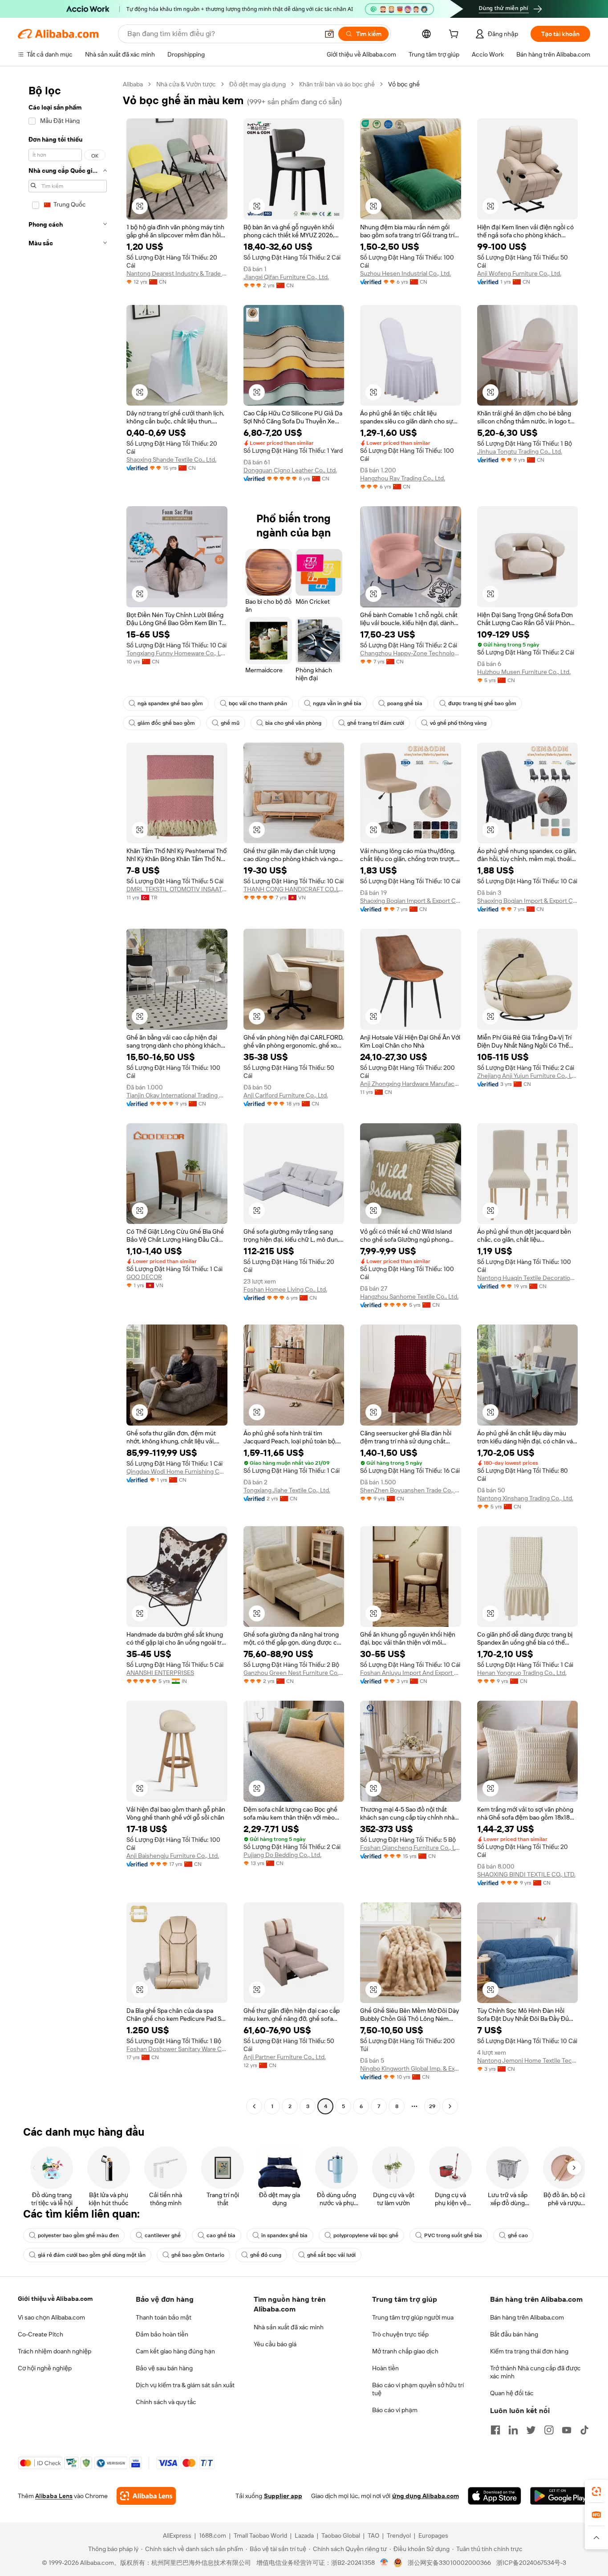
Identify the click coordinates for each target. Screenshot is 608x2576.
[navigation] (68, 1096)
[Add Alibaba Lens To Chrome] (146, 2496)
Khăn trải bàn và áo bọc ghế (337, 84)
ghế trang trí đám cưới (376, 723)
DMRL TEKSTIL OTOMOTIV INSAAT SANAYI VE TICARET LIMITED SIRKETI (177, 889)
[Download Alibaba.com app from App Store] (495, 2496)
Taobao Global (341, 2535)
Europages (433, 2535)
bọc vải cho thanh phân (258, 703)
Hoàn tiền (385, 2368)
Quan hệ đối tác (512, 2393)
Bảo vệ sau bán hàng (164, 2368)
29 (432, 2106)
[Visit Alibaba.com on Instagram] (549, 2430)
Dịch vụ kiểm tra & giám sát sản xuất (185, 2385)
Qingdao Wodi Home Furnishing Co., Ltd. (177, 1471)
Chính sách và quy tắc (166, 2402)
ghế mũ (230, 723)
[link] (596, 2491)
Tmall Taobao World (260, 2535)
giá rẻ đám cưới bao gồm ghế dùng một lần (92, 2255)
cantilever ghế (163, 2235)
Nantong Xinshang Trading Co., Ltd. (525, 1498)
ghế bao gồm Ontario (198, 2255)
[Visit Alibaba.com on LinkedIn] (513, 2430)
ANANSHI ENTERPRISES (160, 1673)
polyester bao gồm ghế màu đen (78, 2235)
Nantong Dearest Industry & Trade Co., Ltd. (177, 273)
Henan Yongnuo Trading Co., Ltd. (522, 1673)
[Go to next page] (450, 2106)
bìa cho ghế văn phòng (293, 723)
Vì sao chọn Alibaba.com (51, 2317)
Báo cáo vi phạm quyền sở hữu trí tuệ (418, 2389)
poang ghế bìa (405, 703)
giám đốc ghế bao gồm (166, 723)
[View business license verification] (384, 2563)
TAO (373, 2535)
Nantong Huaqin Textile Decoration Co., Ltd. (528, 1278)
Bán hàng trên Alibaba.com (527, 2317)
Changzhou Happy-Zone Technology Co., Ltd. (411, 653)
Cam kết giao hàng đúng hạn (175, 2351)
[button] (329, 34)
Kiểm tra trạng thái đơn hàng (529, 2351)
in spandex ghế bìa (284, 2235)
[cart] (455, 35)
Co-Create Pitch (41, 2334)
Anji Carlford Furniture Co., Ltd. (286, 1095)
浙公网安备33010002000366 (449, 2563)
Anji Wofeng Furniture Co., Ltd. (519, 273)
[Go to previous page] (254, 2106)
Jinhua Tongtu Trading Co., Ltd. (520, 451)
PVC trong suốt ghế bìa (453, 2235)
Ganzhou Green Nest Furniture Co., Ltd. (294, 1673)
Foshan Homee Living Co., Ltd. (285, 1289)
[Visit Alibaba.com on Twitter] (531, 2430)
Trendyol (399, 2535)
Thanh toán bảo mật (164, 2317)
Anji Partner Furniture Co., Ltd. (285, 2057)
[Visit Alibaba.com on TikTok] (584, 2430)
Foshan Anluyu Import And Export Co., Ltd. (411, 1673)
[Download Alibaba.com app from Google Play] (560, 2496)
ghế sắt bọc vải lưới (331, 2255)
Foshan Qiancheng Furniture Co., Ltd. (411, 1848)
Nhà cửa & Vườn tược (186, 84)
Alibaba (133, 84)
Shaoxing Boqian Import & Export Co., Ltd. (411, 901)
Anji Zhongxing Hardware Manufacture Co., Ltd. (411, 1084)
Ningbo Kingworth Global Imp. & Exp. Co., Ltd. (411, 2068)
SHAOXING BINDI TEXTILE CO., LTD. (526, 1874)
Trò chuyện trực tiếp (400, 2334)
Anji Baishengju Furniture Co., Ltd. (173, 1856)
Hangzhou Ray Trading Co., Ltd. (403, 478)
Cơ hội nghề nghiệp (45, 2368)
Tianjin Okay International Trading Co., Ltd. (177, 1095)
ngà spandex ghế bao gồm (170, 703)
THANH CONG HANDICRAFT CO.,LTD (294, 889)
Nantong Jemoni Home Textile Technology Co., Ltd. (528, 2060)
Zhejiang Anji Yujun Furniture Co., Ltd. (528, 1076)
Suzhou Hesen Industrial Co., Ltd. (405, 273)
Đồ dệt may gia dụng (257, 84)
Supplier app (283, 2496)
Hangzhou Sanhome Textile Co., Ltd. (409, 1296)
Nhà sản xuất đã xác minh (289, 2327)
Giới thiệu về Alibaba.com (55, 2299)
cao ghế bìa (221, 2235)
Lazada (304, 2535)
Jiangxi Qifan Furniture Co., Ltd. (286, 277)
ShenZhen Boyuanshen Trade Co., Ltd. (411, 1490)
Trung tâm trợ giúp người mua (413, 2317)
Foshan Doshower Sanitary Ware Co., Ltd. (177, 2049)
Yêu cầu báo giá (275, 2344)
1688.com (213, 2535)
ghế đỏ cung (266, 2255)
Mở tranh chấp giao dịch (405, 2351)
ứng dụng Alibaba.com (426, 2496)
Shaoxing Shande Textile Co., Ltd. (171, 459)
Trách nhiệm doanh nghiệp (55, 2351)
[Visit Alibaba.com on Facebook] (495, 2430)
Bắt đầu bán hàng (514, 2334)
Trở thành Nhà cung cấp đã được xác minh (535, 2372)
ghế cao (518, 2235)
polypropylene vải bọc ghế (366, 2235)
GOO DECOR (144, 1277)
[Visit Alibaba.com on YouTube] (567, 2430)
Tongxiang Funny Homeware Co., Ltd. (177, 653)
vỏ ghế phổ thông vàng (458, 723)
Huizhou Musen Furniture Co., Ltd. (524, 672)
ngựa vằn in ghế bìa (337, 703)
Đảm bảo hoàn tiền (162, 2334)
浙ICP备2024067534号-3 (531, 2563)
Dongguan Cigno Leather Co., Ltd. (290, 470)
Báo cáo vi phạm (395, 2410)
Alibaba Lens (54, 2496)
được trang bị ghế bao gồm (482, 703)
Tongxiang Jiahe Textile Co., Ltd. (287, 1490)
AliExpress (177, 2535)
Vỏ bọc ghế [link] (404, 84)
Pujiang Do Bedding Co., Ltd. (282, 1855)
